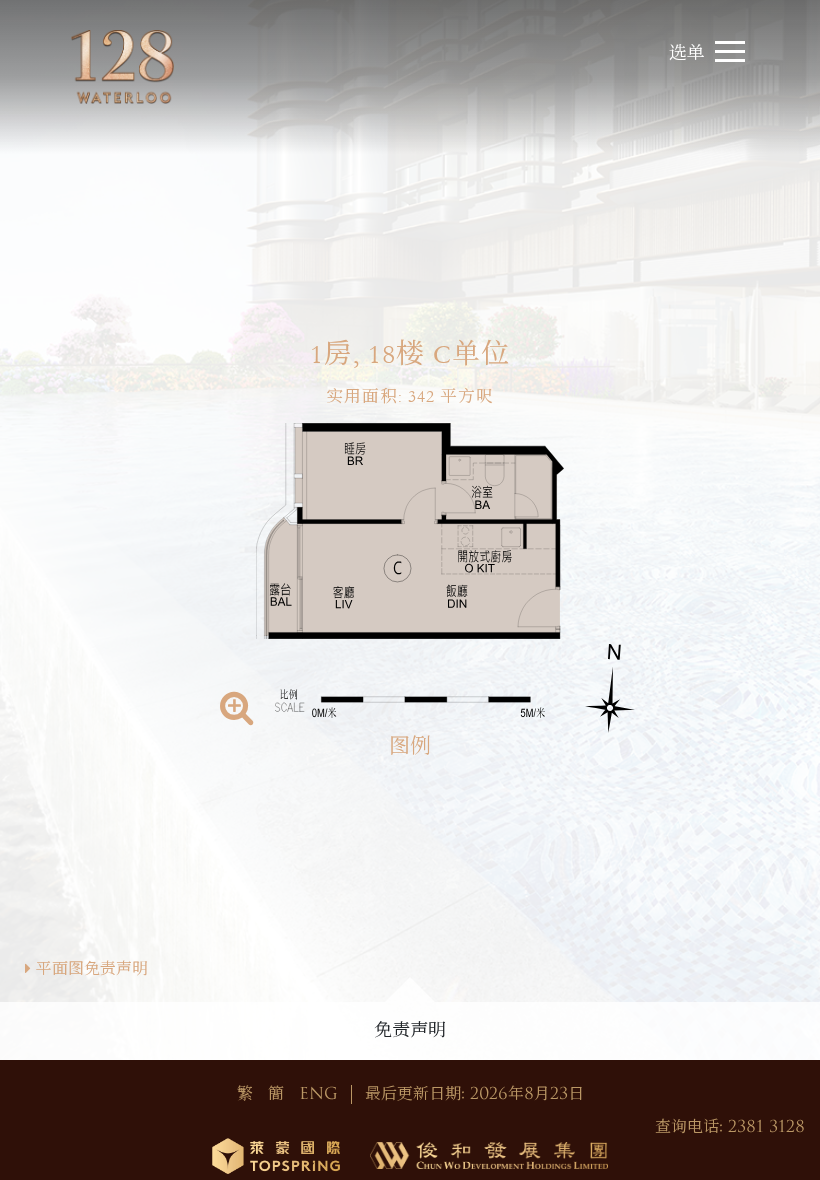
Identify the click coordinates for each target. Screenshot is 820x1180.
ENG (318, 1094)
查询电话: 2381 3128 (730, 1127)
